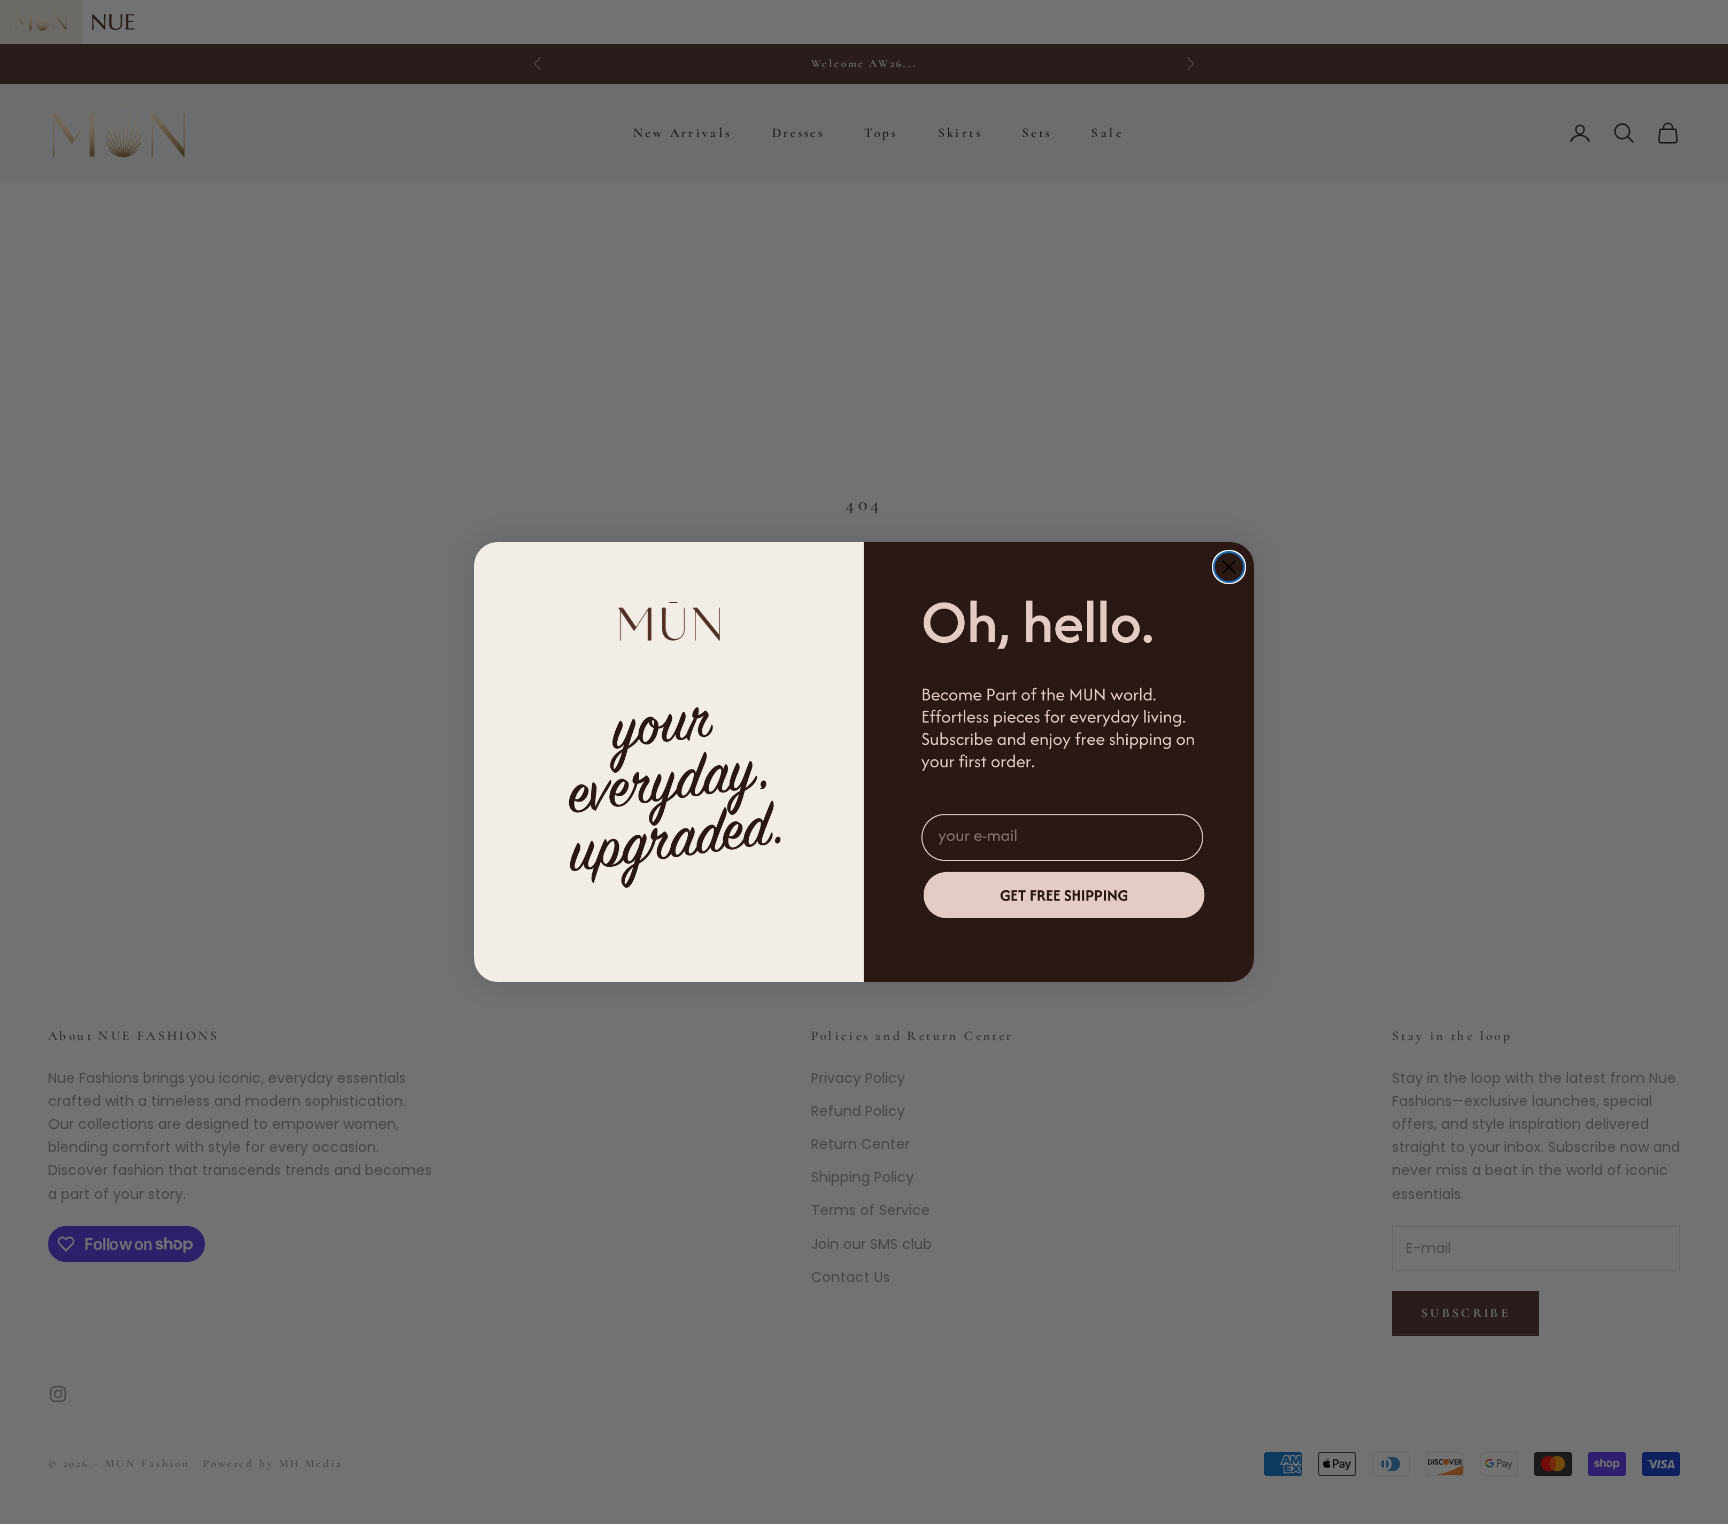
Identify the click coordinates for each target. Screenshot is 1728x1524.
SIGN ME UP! (1064, 894)
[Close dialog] (1229, 567)
